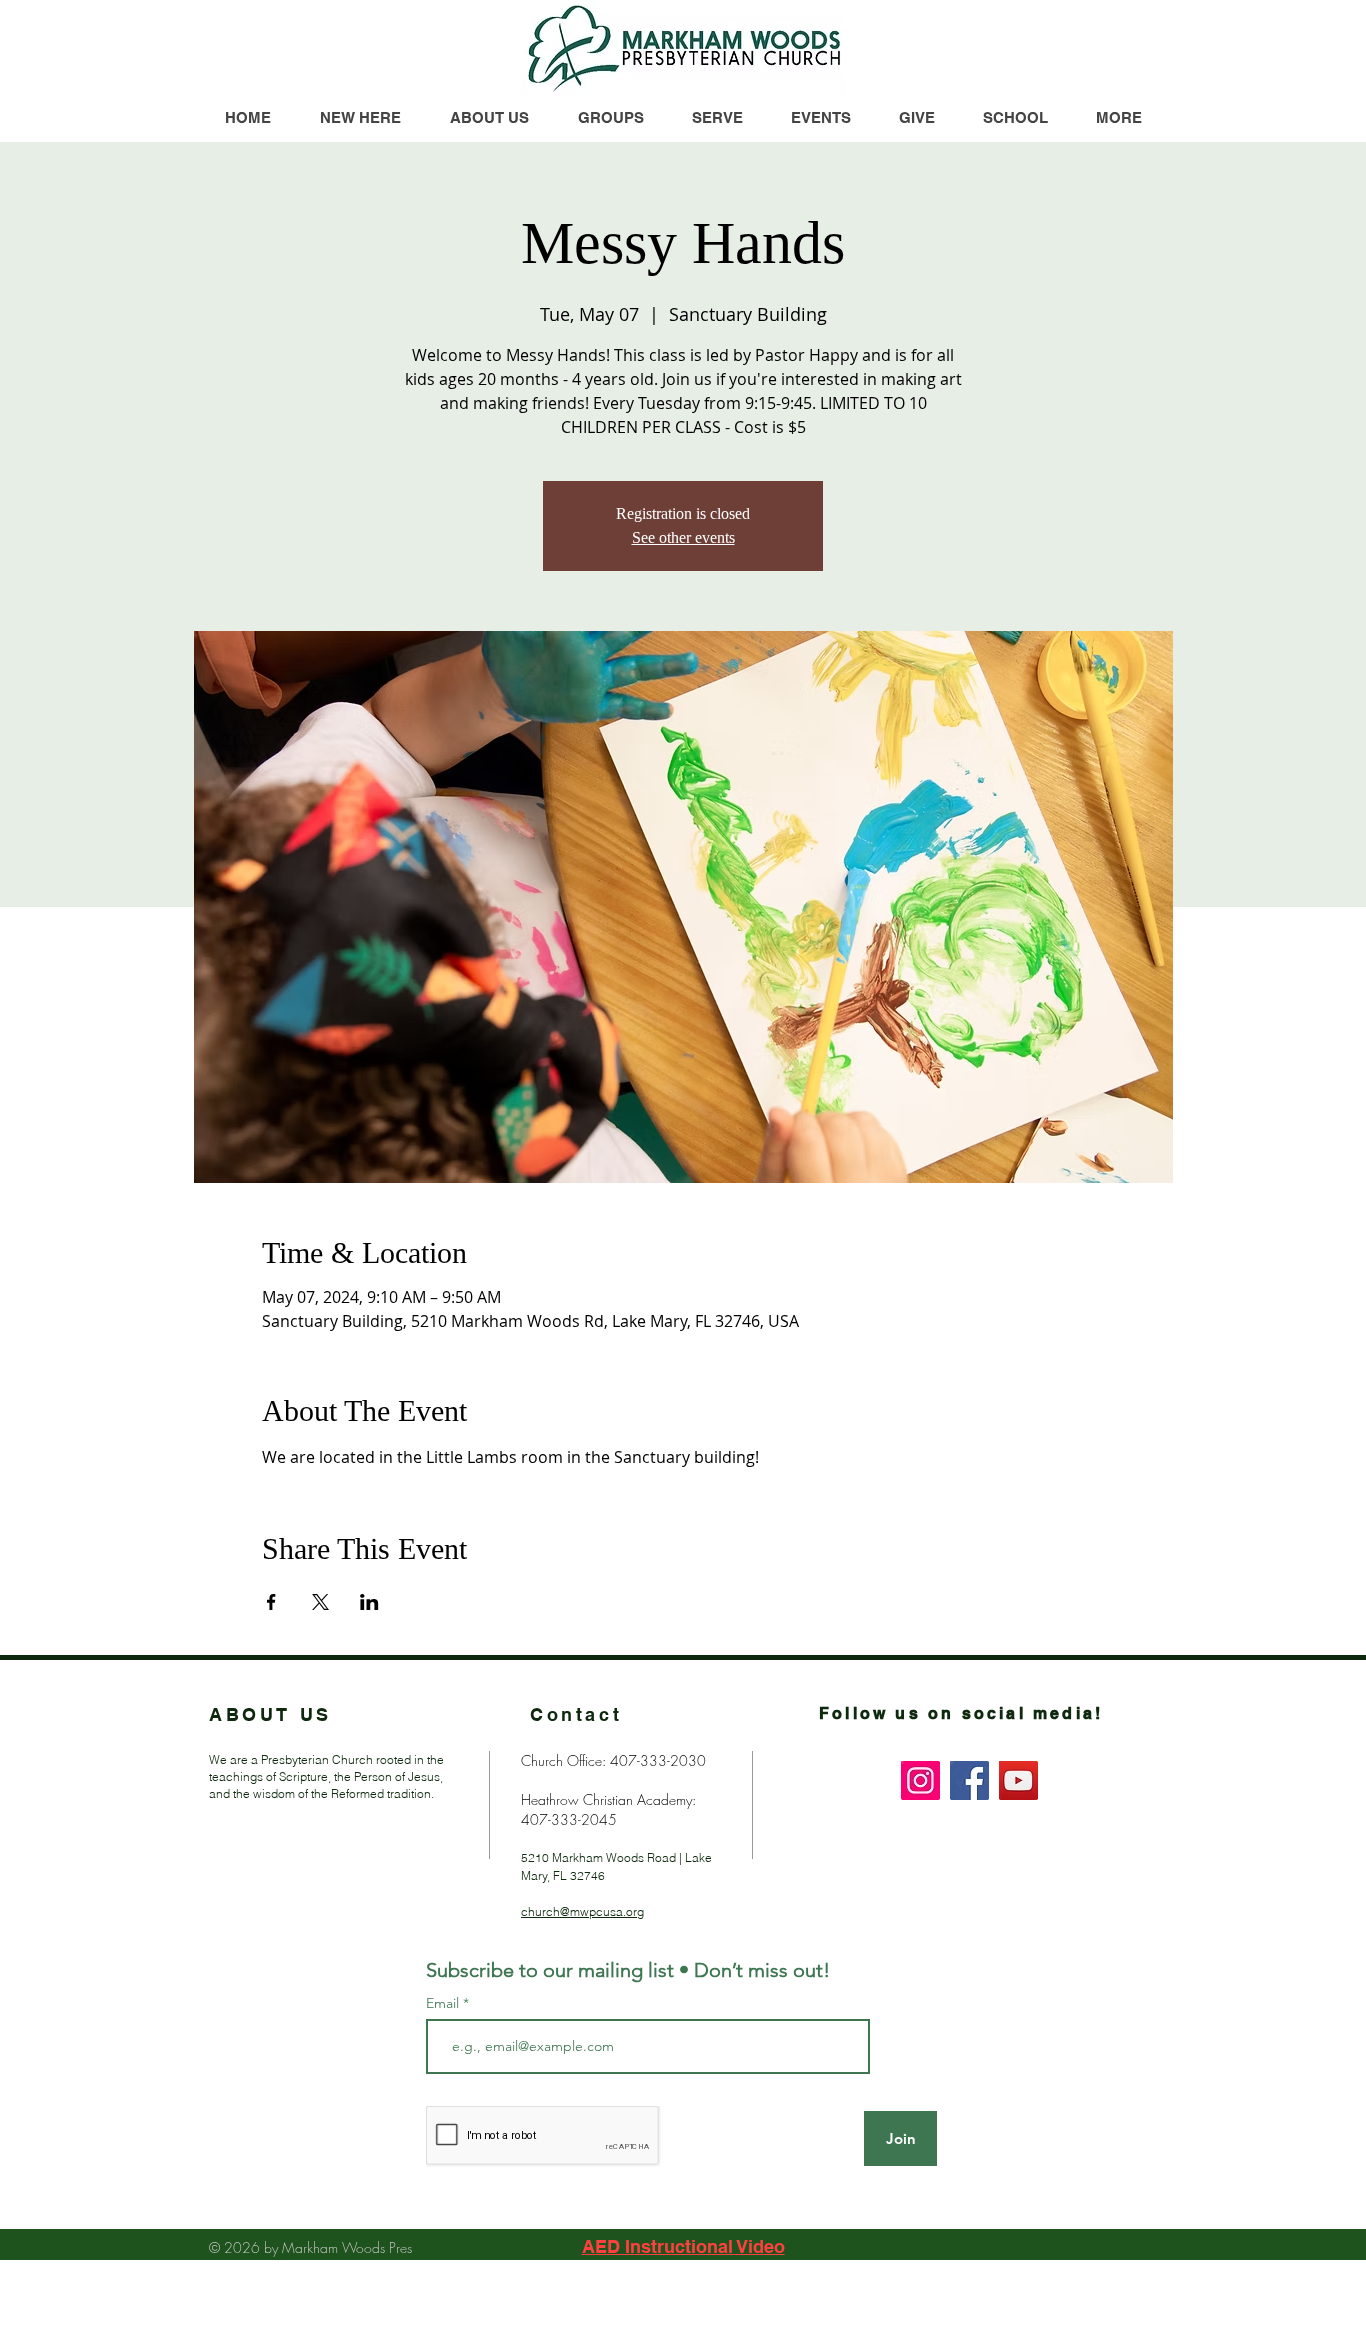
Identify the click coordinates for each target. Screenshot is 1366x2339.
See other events (683, 537)
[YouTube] (1018, 1780)
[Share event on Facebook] (271, 1602)
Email (444, 2003)
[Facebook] (969, 1780)
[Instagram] (920, 1780)
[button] (1118, 117)
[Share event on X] (320, 1602)
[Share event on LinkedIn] (369, 1602)
